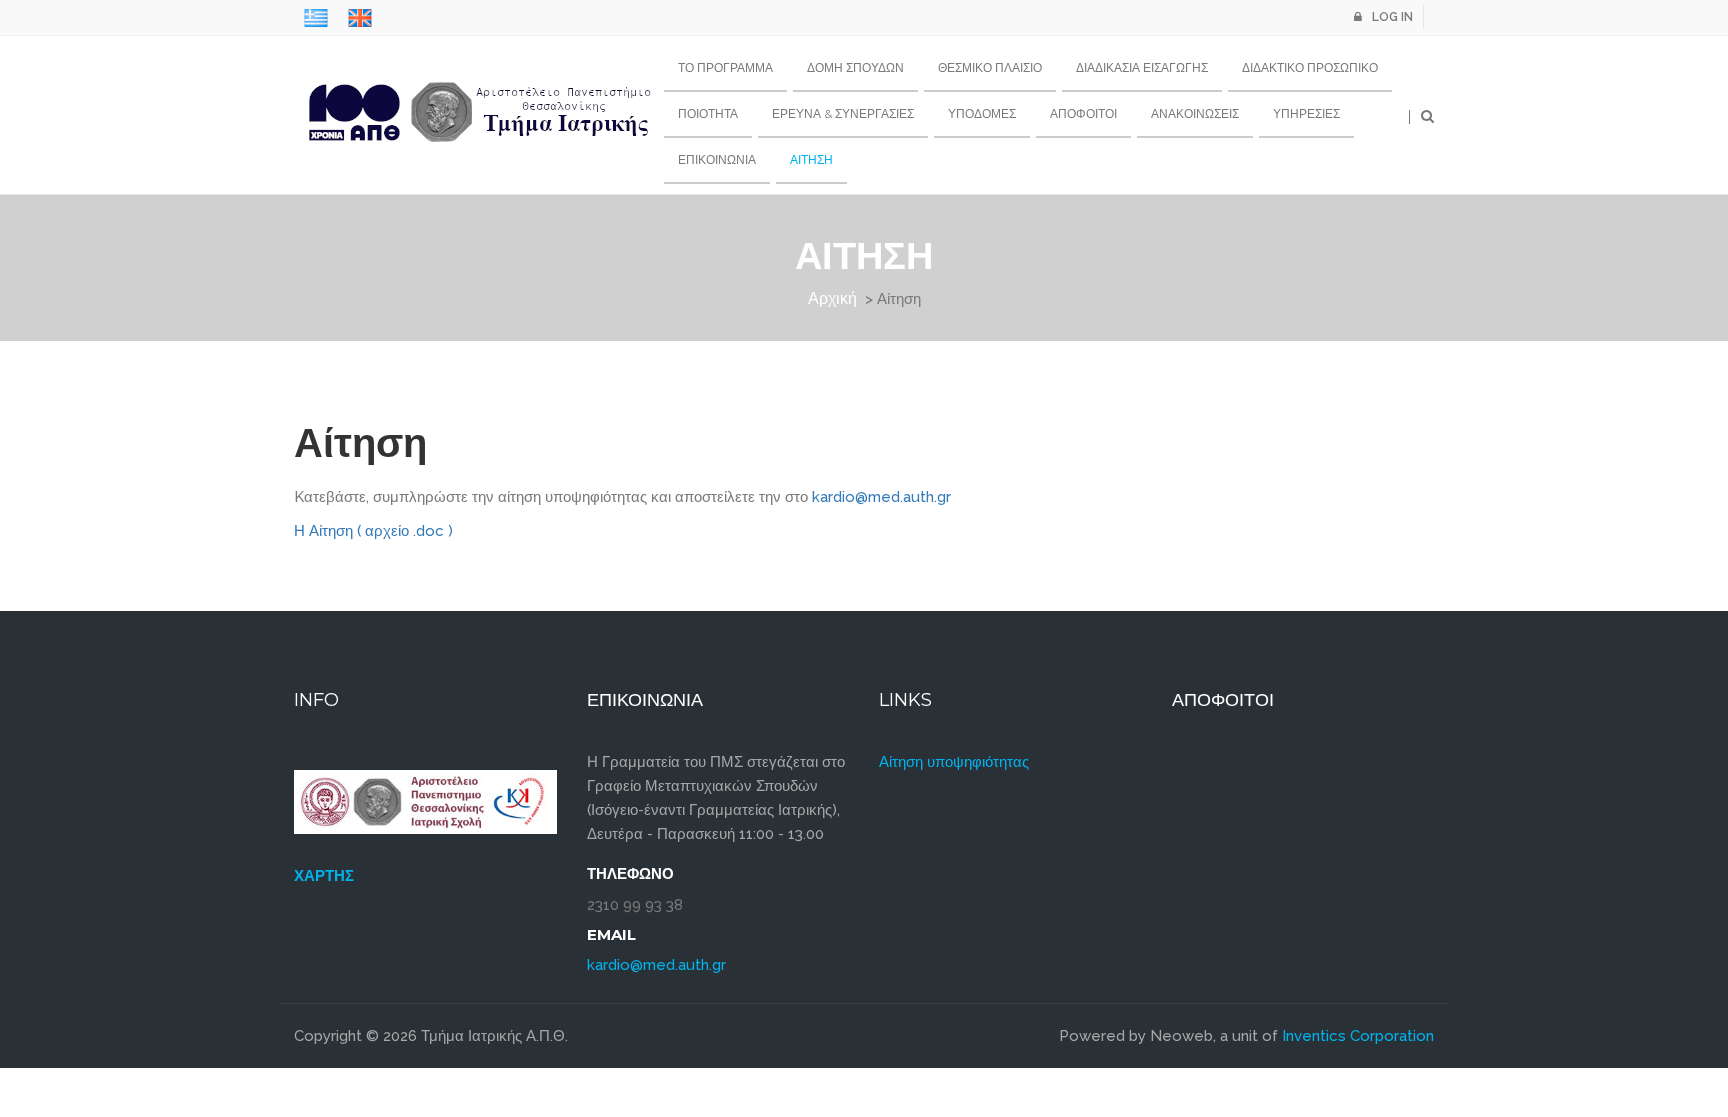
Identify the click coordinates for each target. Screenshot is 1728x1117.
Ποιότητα (708, 113)
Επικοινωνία (717, 159)
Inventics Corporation (1358, 1036)
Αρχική (832, 298)
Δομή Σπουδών (855, 67)
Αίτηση (811, 159)
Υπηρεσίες (1306, 113)
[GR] (316, 17)
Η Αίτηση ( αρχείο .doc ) (373, 531)
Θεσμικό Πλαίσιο (990, 67)
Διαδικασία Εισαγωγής (1142, 67)
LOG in (1392, 17)
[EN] (360, 17)
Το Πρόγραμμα (725, 67)
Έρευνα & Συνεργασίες (843, 113)
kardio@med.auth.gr (881, 497)
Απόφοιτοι (1083, 113)
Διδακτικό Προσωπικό (1310, 67)
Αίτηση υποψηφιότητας (954, 762)
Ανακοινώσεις (1195, 113)
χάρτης (324, 875)
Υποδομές (982, 113)
